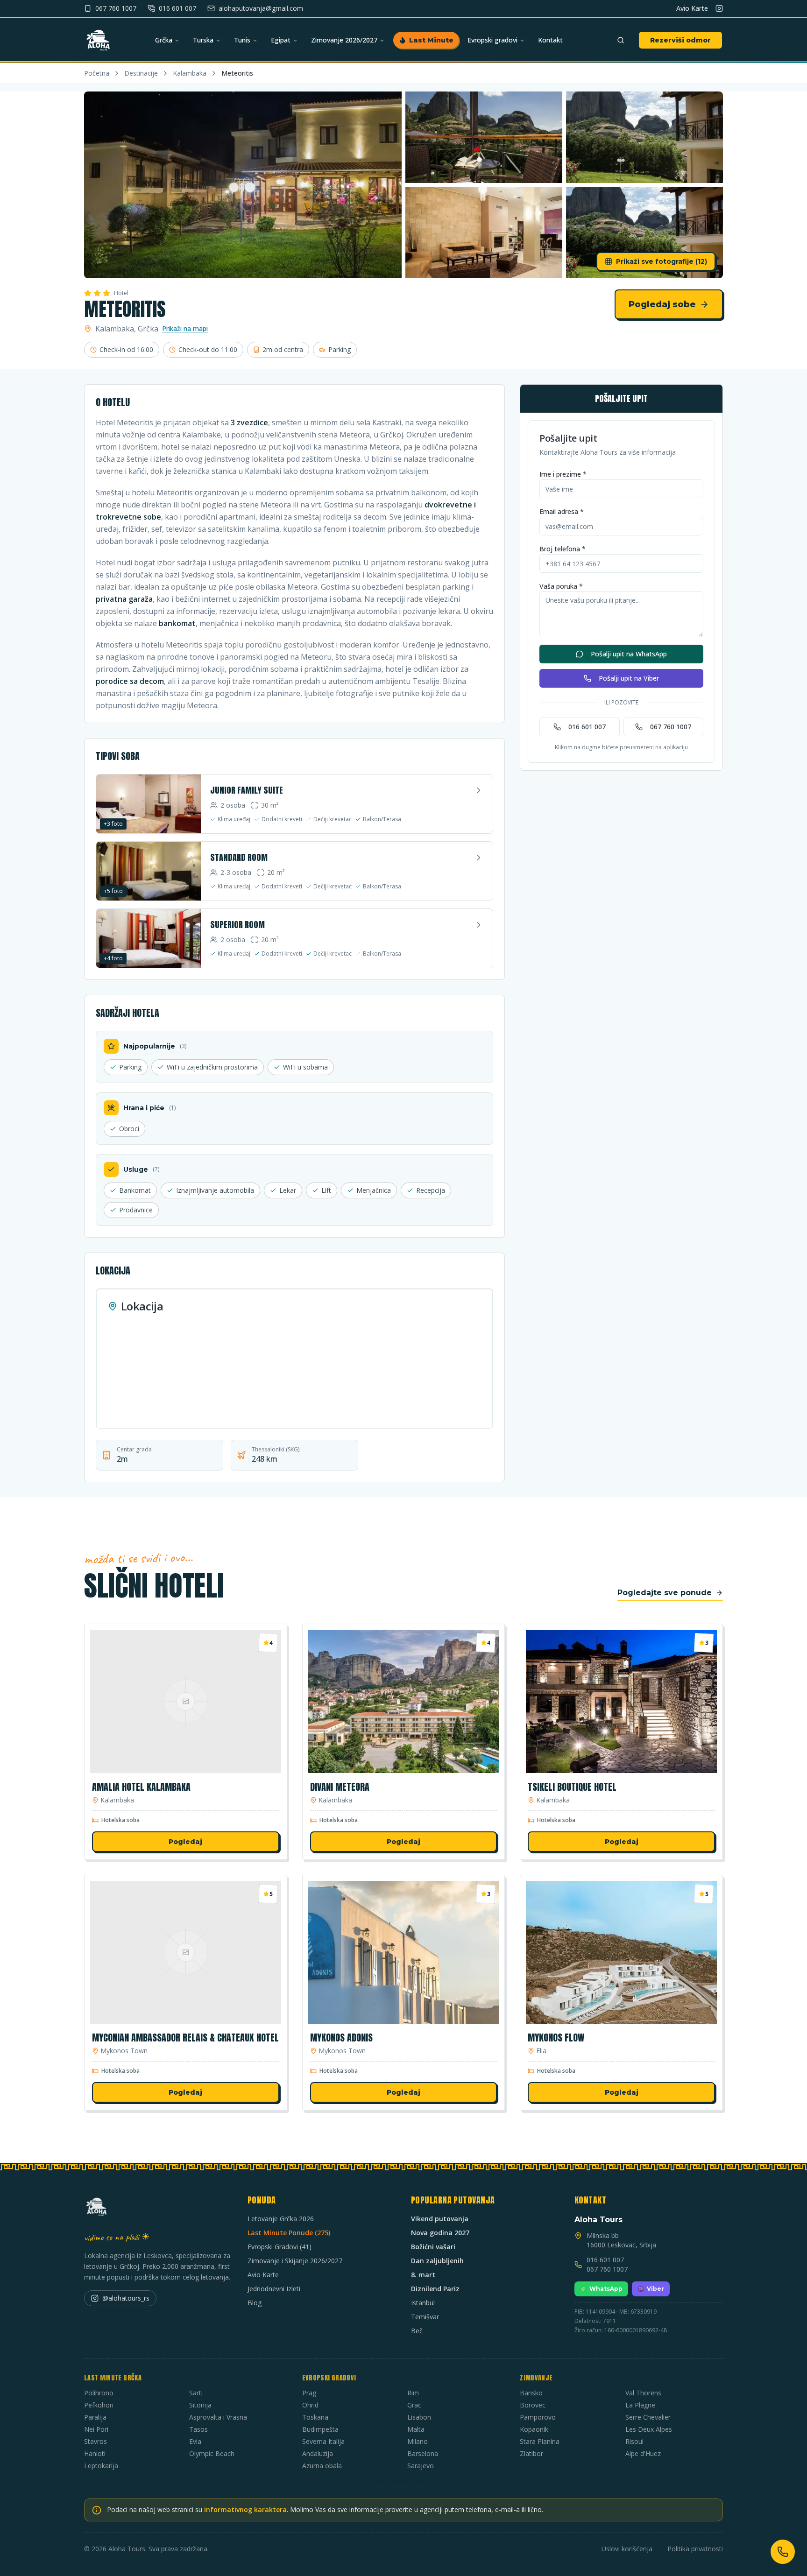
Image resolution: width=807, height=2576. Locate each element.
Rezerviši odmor (680, 40)
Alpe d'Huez (643, 2453)
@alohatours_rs (126, 2298)
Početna (97, 73)
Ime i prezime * (563, 474)
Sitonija (200, 2405)
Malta (416, 2429)
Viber (655, 2289)
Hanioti (95, 2453)
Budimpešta (320, 2429)
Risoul (634, 2441)
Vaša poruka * (561, 586)
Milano (418, 2441)
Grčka (164, 40)
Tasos (198, 2429)
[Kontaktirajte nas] (783, 2552)
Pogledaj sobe (662, 304)
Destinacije (141, 73)
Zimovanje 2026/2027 (344, 40)
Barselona (423, 2453)
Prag (309, 2393)
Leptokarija (101, 2466)
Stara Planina (540, 2441)
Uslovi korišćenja (627, 2549)
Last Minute (431, 40)
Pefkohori (99, 2405)
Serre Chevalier (648, 2417)
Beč (417, 2331)
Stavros (96, 2441)
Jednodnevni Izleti (274, 2289)
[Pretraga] (621, 40)
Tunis (242, 40)
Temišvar (425, 2317)
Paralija (95, 2417)
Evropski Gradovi (329, 2378)
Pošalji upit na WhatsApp (629, 654)
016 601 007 (587, 727)
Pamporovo (538, 2417)
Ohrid (310, 2405)
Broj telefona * (563, 549)
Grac (414, 2405)
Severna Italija (323, 2441)
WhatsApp (606, 2289)
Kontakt (550, 40)
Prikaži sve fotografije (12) (662, 261)
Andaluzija (318, 2453)
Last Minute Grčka (113, 2378)
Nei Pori (96, 2429)
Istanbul (423, 2303)
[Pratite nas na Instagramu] (719, 8)
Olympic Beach (212, 2453)
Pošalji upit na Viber (629, 678)
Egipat (281, 40)
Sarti (196, 2393)
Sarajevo (421, 2466)
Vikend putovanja (440, 2219)
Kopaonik (534, 2429)
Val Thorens (643, 2393)
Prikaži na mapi (185, 328)
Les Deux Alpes (649, 2429)
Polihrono (99, 2393)
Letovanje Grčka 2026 (281, 2219)
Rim (413, 2393)
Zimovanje (536, 2378)
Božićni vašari (433, 2247)
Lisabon (419, 2417)
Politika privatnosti (695, 2549)
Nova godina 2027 (440, 2233)
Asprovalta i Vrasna (218, 2417)
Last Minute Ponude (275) (289, 2233)
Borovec (533, 2405)
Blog (255, 2303)
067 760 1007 (671, 727)
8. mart (423, 2275)
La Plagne (640, 2405)
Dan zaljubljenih (437, 2261)
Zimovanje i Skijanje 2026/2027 (295, 2261)
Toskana (315, 2417)
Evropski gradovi (492, 40)
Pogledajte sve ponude (665, 1593)
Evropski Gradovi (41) (280, 2247)
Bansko (531, 2393)
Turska (203, 40)
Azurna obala (322, 2466)
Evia (195, 2441)
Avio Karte (692, 8)
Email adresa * (562, 511)
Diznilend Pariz (435, 2289)
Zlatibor (531, 2453)
